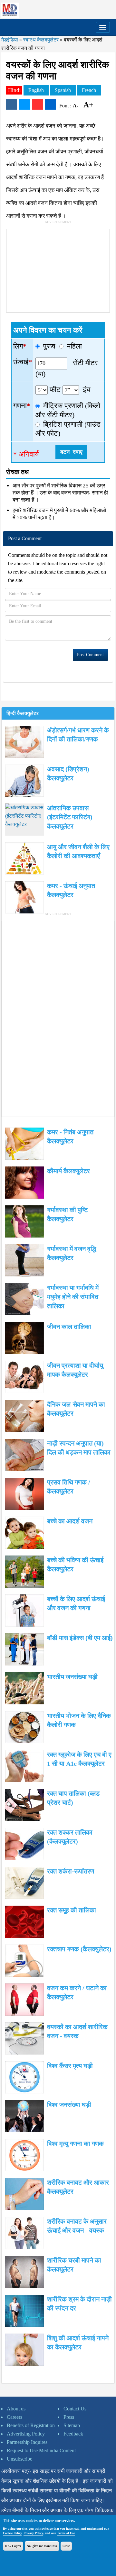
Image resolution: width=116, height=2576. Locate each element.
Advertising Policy (26, 2434)
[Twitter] (24, 104)
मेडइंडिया (10, 40)
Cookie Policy (12, 2533)
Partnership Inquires (27, 2442)
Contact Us (75, 2409)
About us (16, 2409)
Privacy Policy (33, 2533)
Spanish (63, 90)
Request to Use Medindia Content (41, 2450)
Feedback (73, 2434)
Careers (15, 2417)
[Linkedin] (50, 104)
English (36, 90)
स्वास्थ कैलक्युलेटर (41, 40)
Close (66, 2546)
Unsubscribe (19, 2459)
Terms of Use (66, 2533)
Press (69, 2417)
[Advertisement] (55, 269)
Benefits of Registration (31, 2425)
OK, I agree (13, 2546)
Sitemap (72, 2425)
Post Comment (90, 655)
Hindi (15, 90)
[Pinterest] (37, 104)
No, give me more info (42, 2546)
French (89, 90)
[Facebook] (12, 104)
